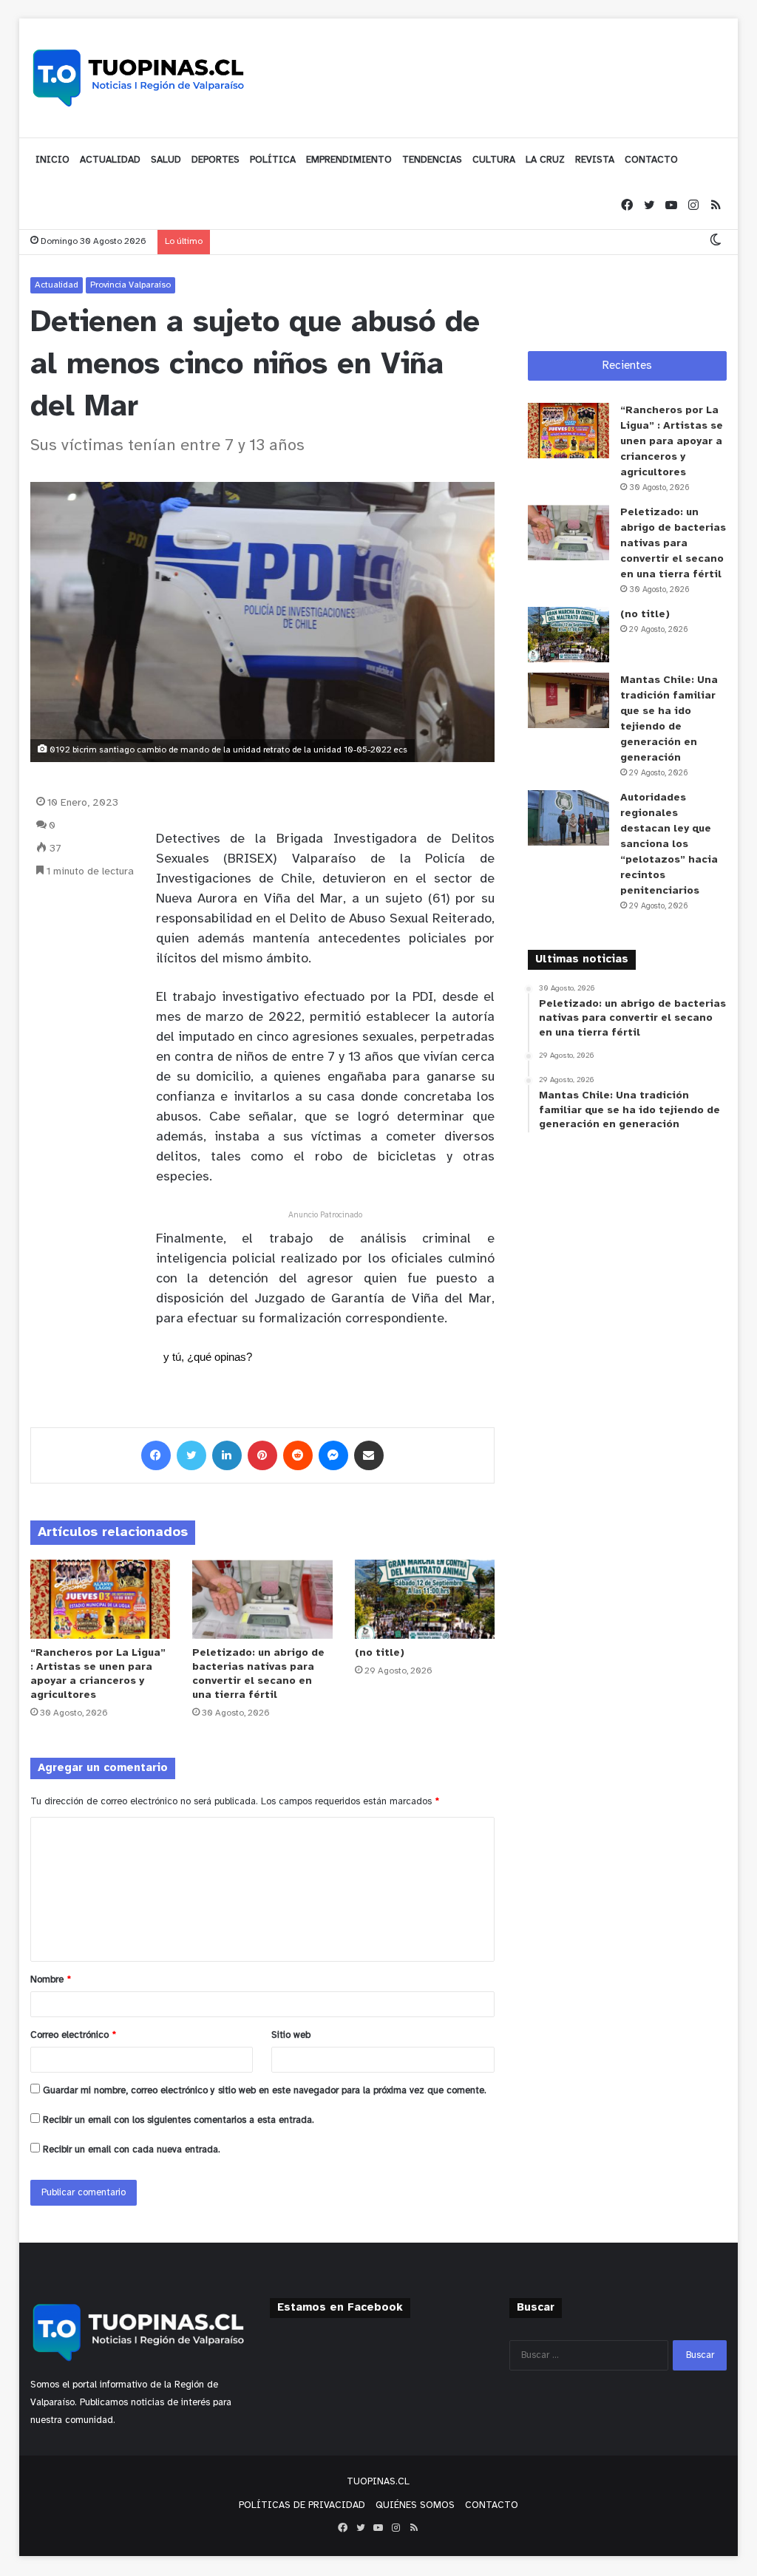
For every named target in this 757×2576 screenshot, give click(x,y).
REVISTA (595, 160)
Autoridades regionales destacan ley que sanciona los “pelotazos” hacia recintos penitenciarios (669, 844)
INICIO (52, 160)
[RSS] (716, 206)
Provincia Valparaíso (130, 285)
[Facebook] (627, 206)
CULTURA (494, 160)
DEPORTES (215, 160)
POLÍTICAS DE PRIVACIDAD (302, 2505)
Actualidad (57, 285)
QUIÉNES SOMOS (415, 2505)
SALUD (166, 160)
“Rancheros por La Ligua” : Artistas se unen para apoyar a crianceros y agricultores (672, 442)
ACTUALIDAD (110, 160)
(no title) (380, 1653)
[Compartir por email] (369, 1455)
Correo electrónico (73, 2035)
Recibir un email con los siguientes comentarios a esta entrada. (179, 2120)
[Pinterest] (262, 1455)
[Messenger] (333, 1455)
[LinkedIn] (227, 1455)
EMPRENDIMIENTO (349, 160)
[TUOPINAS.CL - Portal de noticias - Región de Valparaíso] (139, 78)
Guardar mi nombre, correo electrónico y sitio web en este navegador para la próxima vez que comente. (265, 2091)
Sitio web (291, 2035)
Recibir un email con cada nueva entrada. (132, 2150)
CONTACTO (651, 160)
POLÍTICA (273, 160)
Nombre (51, 1980)
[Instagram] (693, 206)
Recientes (627, 366)
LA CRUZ (545, 160)
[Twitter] (649, 206)
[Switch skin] (716, 241)
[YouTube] (671, 206)
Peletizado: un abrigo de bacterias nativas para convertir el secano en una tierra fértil (673, 544)
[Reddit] (298, 1455)
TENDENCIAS (432, 160)
